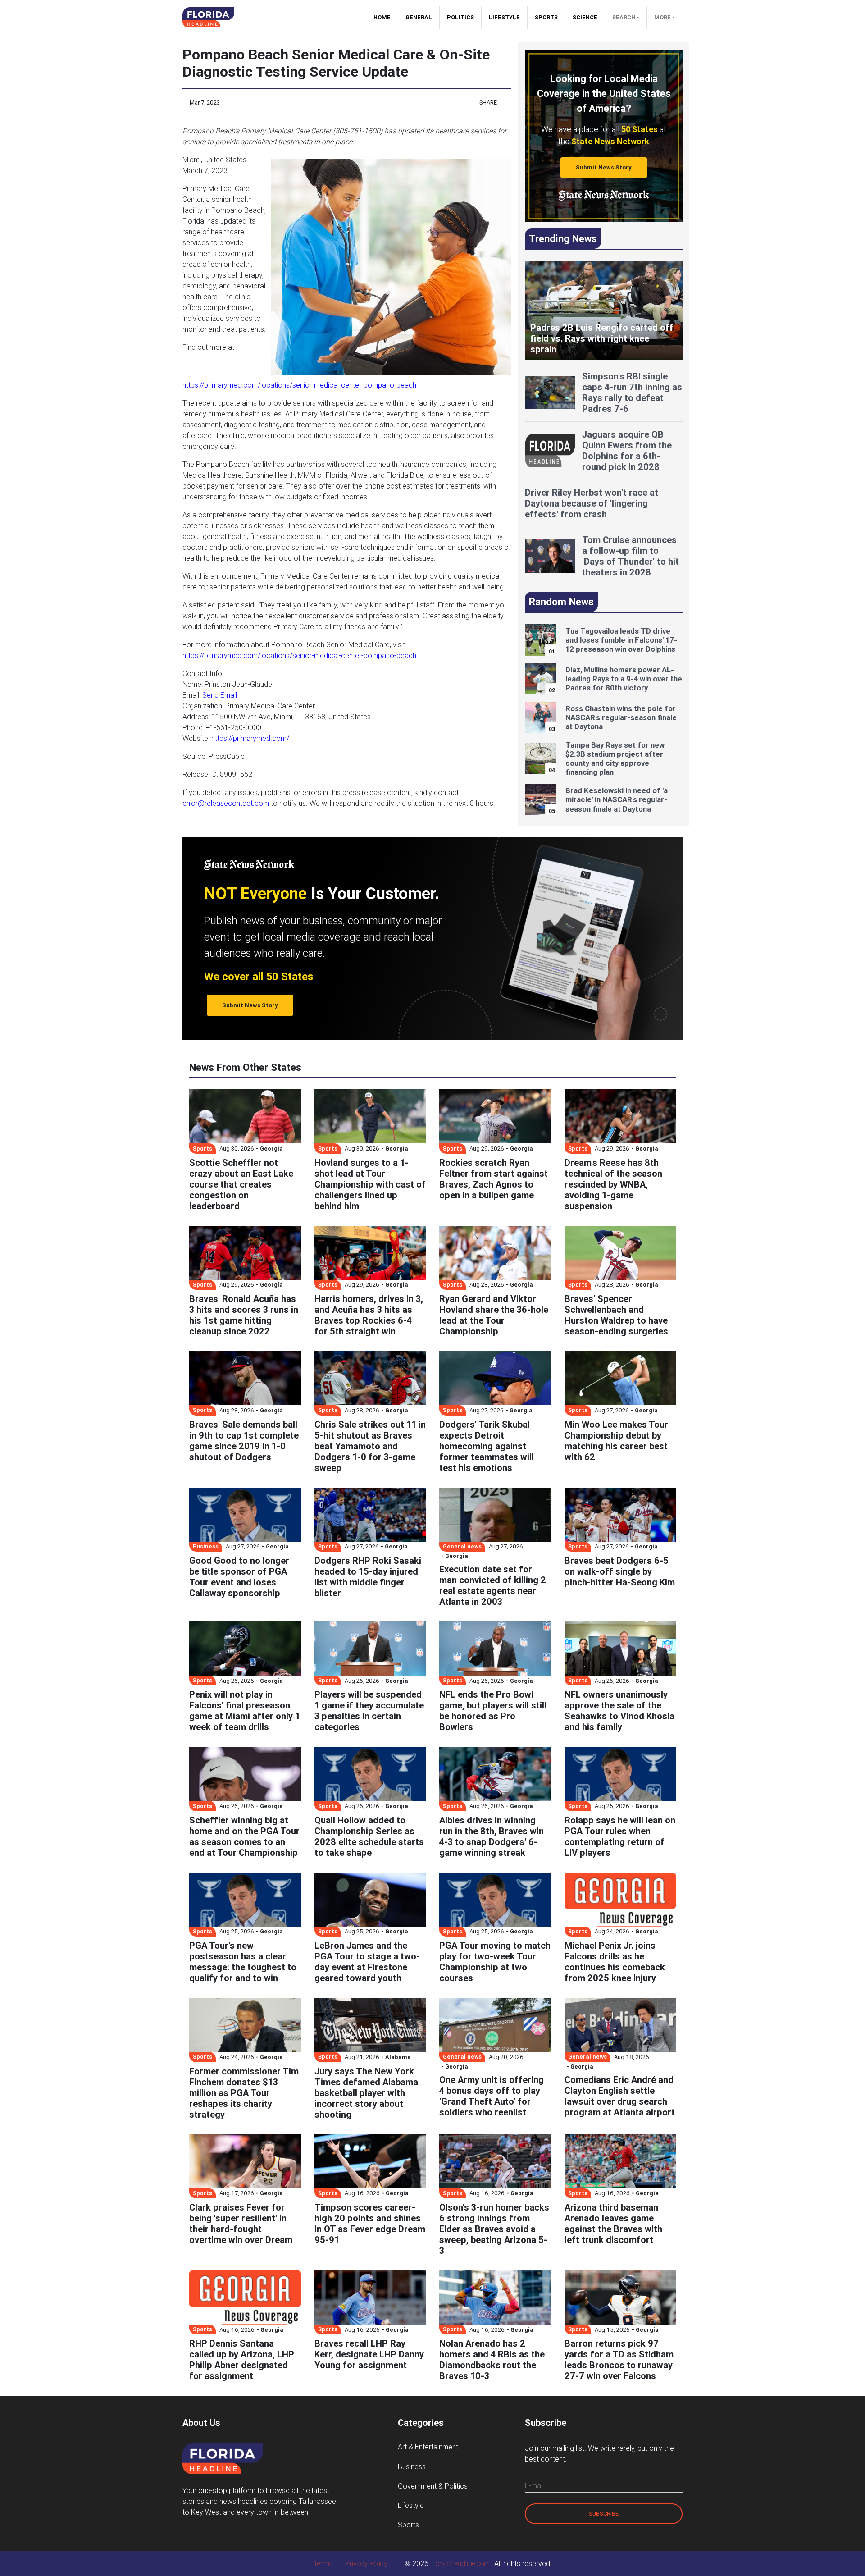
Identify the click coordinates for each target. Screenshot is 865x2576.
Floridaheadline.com (460, 2563)
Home (386, 17)
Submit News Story (604, 167)
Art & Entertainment (428, 2447)
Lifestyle (504, 17)
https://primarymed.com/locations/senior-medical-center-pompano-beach (299, 385)
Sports (546, 17)
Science (585, 17)
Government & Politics (433, 2486)
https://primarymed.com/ (250, 738)
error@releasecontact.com (226, 803)
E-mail (534, 2485)
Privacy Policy (366, 2563)
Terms (323, 2563)
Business (412, 2466)
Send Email (220, 695)
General (419, 17)
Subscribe (604, 2514)
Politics (460, 17)
